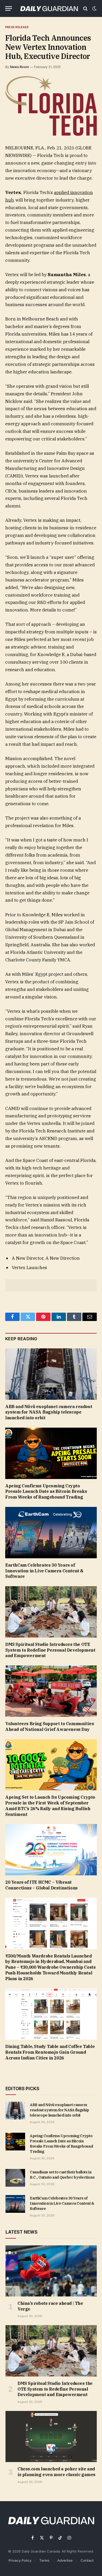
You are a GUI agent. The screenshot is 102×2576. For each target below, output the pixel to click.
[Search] (85, 8)
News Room (19, 67)
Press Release (17, 27)
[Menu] (9, 8)
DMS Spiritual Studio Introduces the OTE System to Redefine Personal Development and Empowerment (50, 1650)
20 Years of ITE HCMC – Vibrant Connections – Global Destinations (41, 1885)
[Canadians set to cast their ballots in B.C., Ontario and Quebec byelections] (15, 2178)
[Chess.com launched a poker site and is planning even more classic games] (51, 2436)
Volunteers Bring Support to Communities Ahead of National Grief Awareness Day (50, 1726)
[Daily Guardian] (49, 8)
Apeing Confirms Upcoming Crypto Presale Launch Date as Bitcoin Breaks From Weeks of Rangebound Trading (46, 1492)
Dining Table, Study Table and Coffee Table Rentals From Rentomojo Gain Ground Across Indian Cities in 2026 (50, 2052)
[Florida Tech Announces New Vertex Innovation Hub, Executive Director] (51, 106)
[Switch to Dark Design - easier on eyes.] (94, 9)
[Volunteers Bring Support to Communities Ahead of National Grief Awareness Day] (51, 1691)
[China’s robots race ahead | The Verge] (51, 2271)
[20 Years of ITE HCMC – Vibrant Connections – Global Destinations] (51, 1850)
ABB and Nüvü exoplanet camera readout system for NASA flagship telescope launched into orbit (49, 1412)
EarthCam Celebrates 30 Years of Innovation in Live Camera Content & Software (44, 1571)
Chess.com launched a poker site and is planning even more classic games (56, 2472)
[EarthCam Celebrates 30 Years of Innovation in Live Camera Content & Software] (51, 1533)
